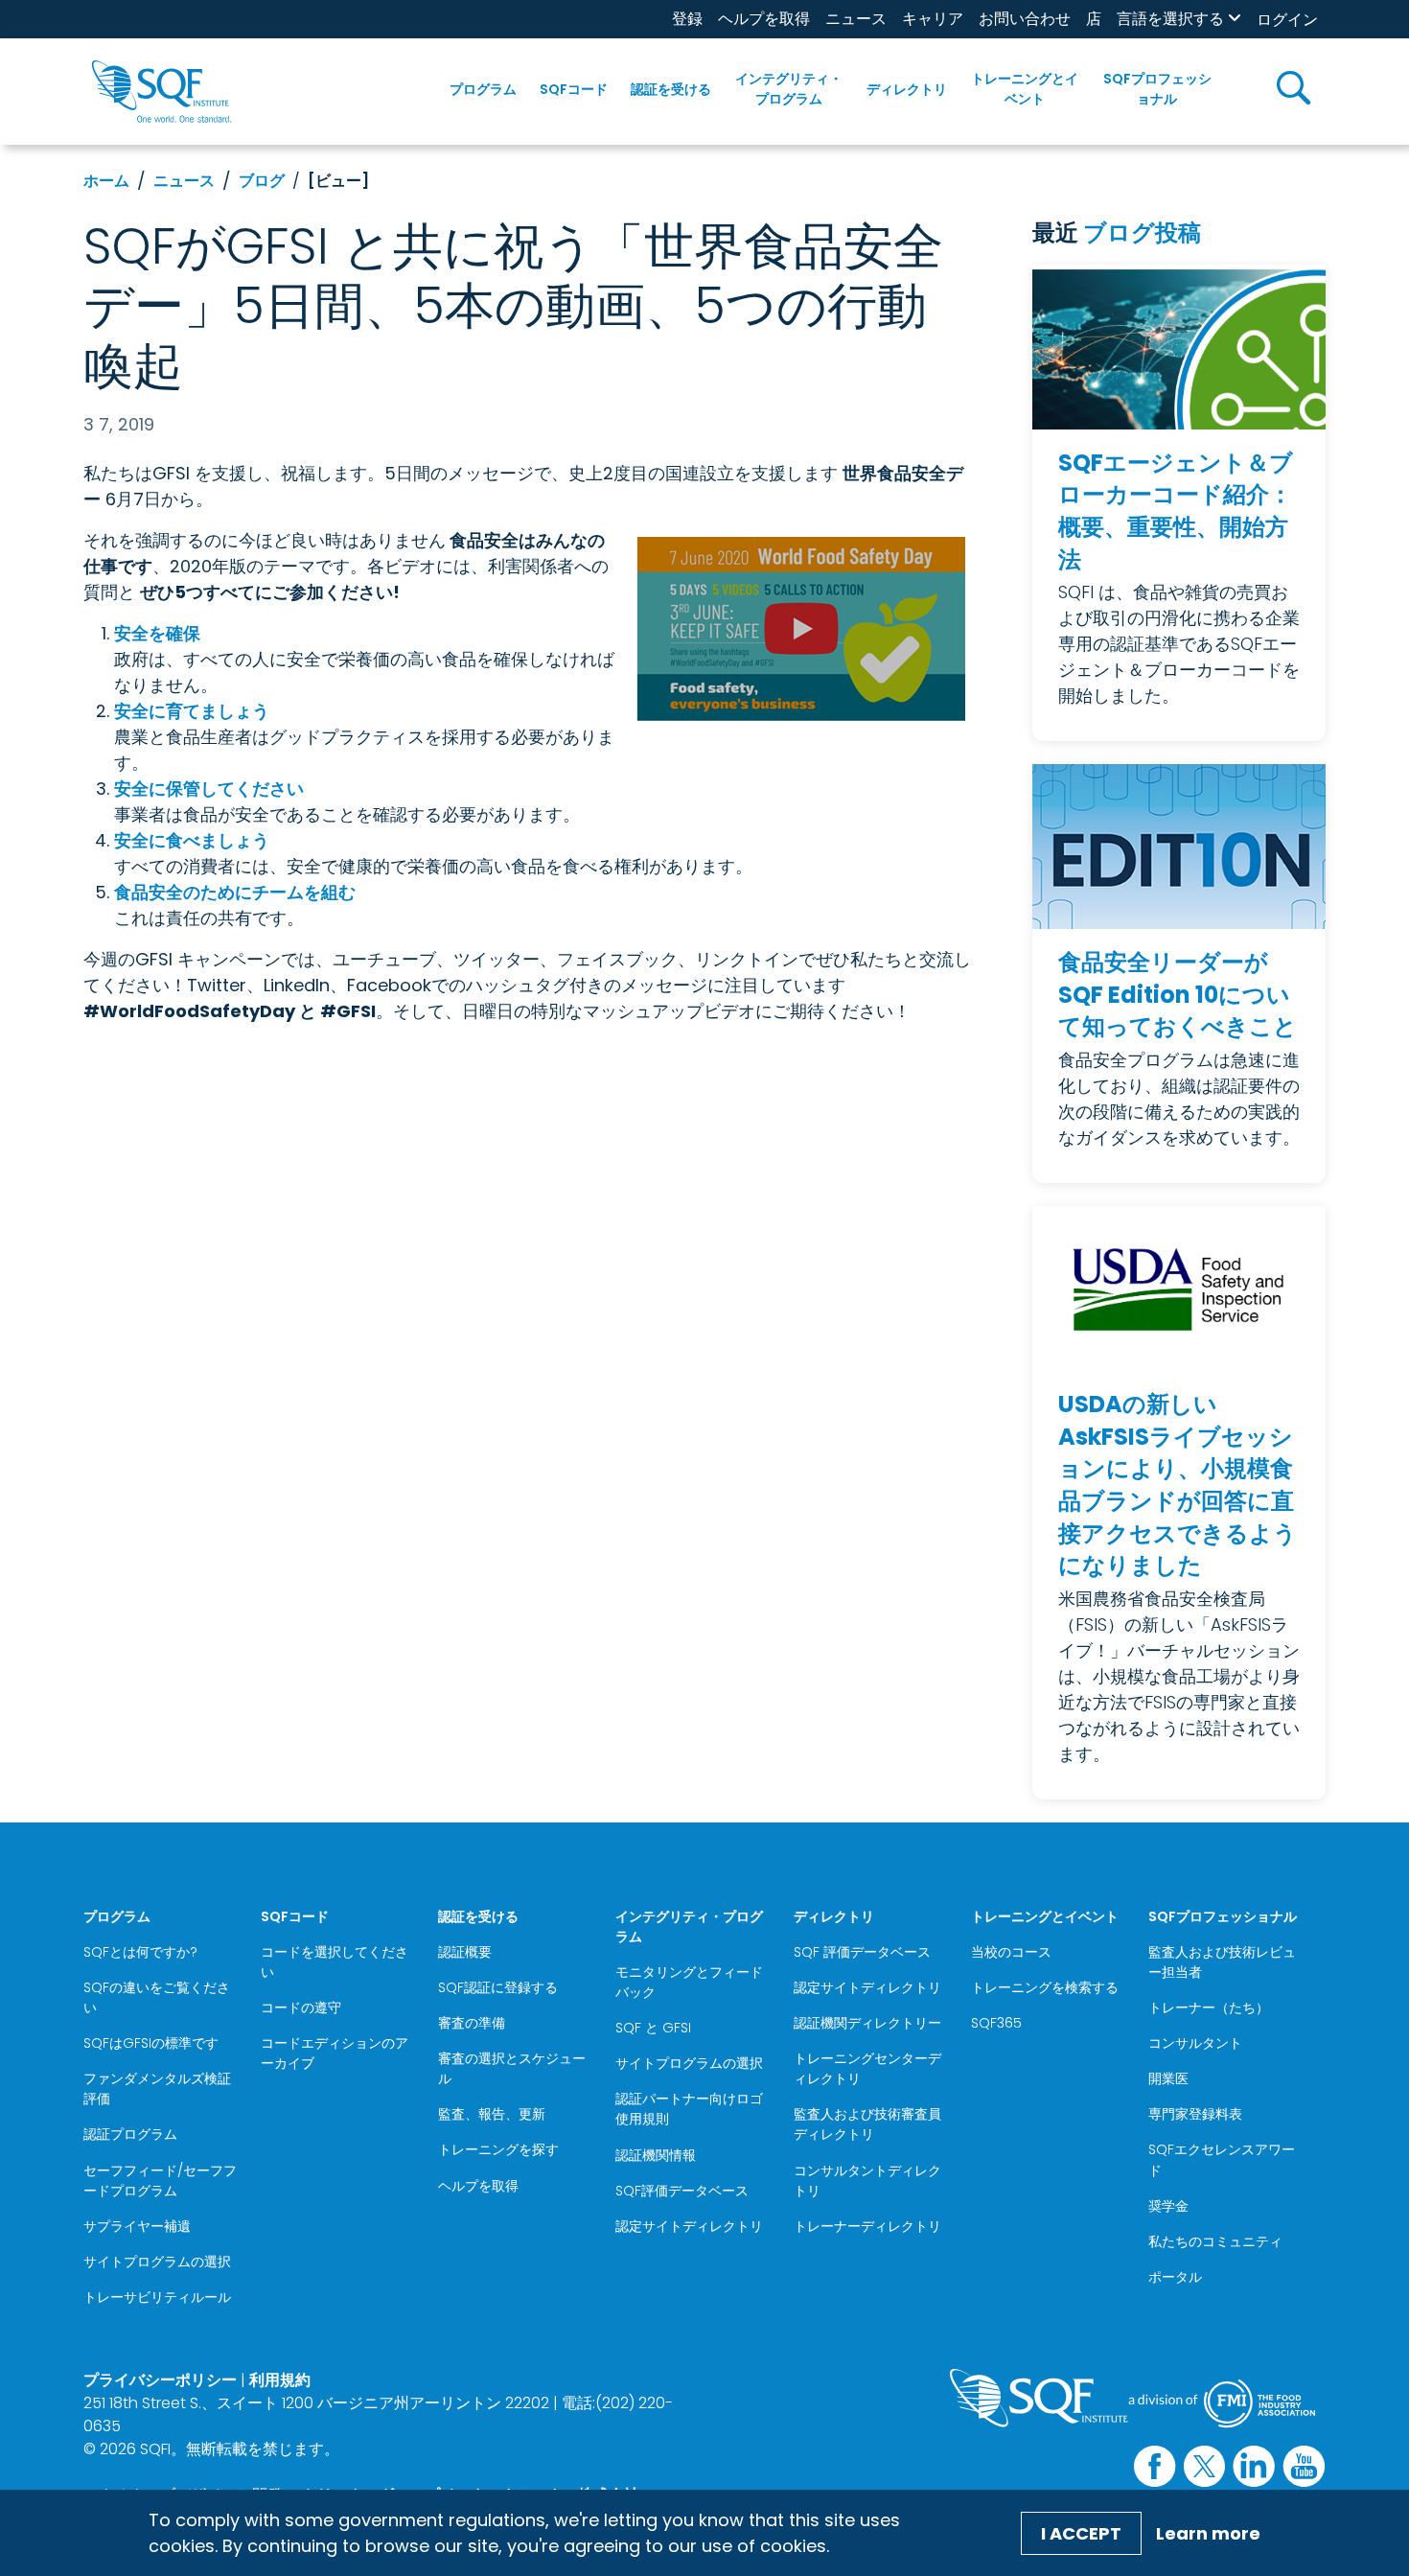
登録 (687, 19)
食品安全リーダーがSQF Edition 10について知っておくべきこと (1178, 994)
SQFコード (574, 89)
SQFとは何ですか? (140, 1952)
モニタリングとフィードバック (689, 1982)
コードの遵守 (301, 2007)
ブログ (262, 181)
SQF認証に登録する (498, 1987)
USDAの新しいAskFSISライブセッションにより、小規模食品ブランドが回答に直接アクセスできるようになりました (1178, 1485)
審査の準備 (472, 2023)
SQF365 (996, 2023)
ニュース (856, 19)
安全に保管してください (209, 789)
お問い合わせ (1025, 19)
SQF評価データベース (682, 2191)
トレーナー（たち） (1209, 2007)
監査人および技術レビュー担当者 (1222, 1962)
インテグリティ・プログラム (789, 89)
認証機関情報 (656, 2155)
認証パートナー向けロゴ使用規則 (689, 2109)
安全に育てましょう (192, 711)
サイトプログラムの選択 (157, 2262)
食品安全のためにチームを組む (235, 892)
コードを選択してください (335, 1962)
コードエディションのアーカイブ (335, 2053)
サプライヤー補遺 (137, 2226)
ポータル (1175, 2277)
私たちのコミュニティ (1215, 2241)
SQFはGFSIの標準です (151, 2043)
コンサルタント (1195, 2043)
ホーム (106, 181)
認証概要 (465, 1952)
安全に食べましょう (192, 840)
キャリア (933, 19)
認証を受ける (671, 89)
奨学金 (1168, 2206)
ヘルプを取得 (764, 19)
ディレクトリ (907, 89)
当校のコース (1011, 1952)
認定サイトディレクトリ (689, 2226)
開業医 (1168, 2078)
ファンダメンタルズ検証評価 (157, 2089)
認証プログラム (130, 2134)
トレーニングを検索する (1045, 1987)
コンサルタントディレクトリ (867, 2181)
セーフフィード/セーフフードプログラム (160, 2181)
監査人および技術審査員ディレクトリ (867, 2124)
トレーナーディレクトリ (867, 2226)
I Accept (1081, 2533)
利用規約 (280, 2380)
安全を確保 (157, 633)
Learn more (1208, 2533)
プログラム (483, 89)
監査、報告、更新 (492, 2114)
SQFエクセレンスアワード (1222, 2159)
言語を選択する (1170, 19)
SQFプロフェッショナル (1157, 89)
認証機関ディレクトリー (867, 2023)
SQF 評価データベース (862, 1952)
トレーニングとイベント (1025, 89)
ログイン (1287, 20)
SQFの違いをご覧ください (157, 1997)
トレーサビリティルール (157, 2297)
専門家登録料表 (1195, 2114)
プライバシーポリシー (160, 2380)
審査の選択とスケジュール (512, 2068)
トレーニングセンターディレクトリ (867, 2068)
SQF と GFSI (653, 2028)
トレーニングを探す (498, 2149)
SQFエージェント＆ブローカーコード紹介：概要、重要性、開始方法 (1176, 511)
